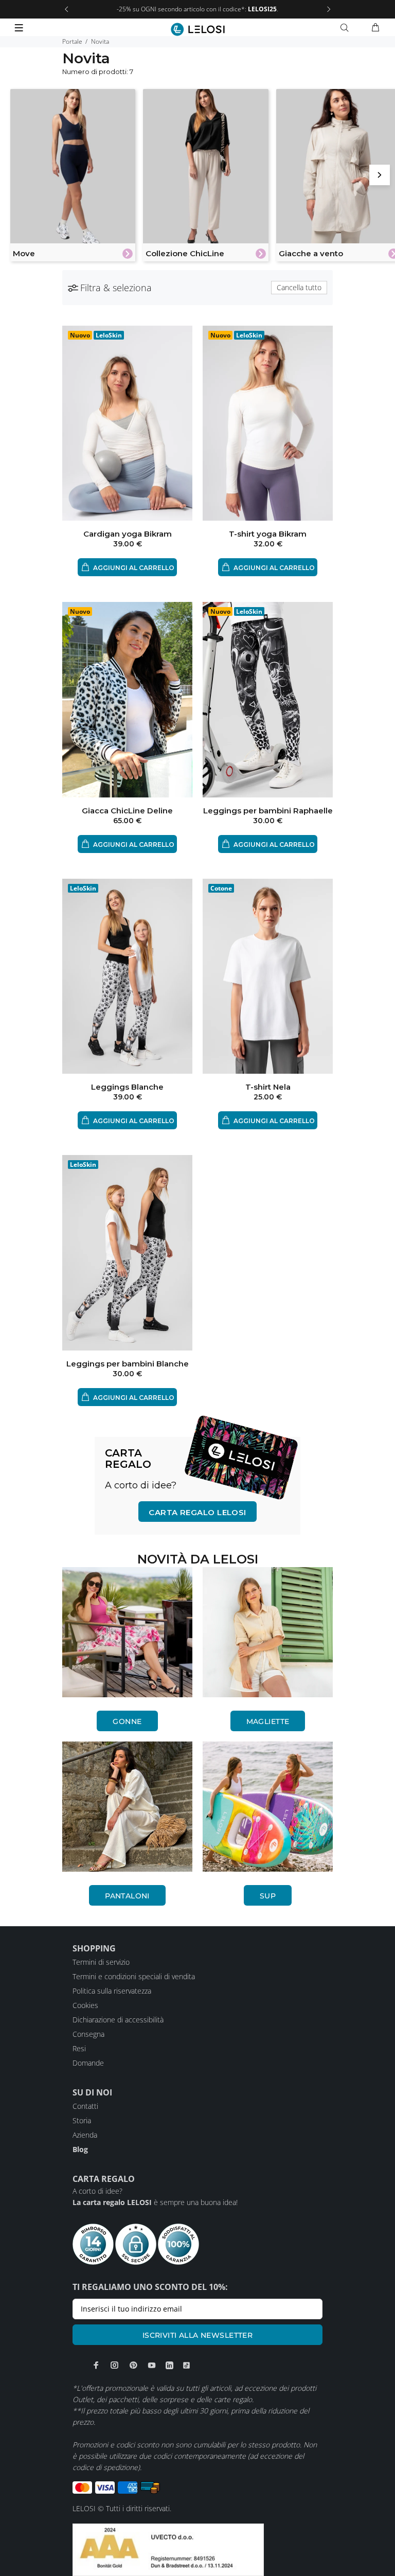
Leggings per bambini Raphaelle (268, 811)
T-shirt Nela (268, 1087)
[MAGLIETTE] (268, 1632)
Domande (88, 2063)
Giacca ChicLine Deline (127, 811)
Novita (100, 41)
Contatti (85, 2106)
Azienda (85, 2135)
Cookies (85, 2005)
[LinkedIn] (169, 2365)
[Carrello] (375, 28)
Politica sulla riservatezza (112, 1991)
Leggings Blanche (127, 1087)
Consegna (88, 2034)
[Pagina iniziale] (198, 29)
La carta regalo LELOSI (112, 2202)
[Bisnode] (168, 2549)
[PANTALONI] (127, 1807)
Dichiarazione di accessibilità (118, 2020)
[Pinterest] (133, 2365)
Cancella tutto (299, 287)
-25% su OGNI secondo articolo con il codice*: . (197, 9)
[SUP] (268, 1807)
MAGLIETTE (268, 1721)
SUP (268, 1896)
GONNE (127, 1721)
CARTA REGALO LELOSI (197, 1512)
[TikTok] (186, 2365)
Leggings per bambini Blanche (128, 1364)
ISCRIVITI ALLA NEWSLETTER (198, 2335)
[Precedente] (66, 9)
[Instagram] (115, 2365)
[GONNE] (127, 1632)
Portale (72, 41)
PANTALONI (127, 1896)
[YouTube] (152, 2365)
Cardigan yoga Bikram (128, 534)
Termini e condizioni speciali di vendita (134, 1976)
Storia (82, 2120)
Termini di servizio (101, 1962)
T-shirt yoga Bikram (268, 534)
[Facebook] (96, 2365)
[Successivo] (329, 9)
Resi (79, 2048)
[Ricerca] (347, 28)
